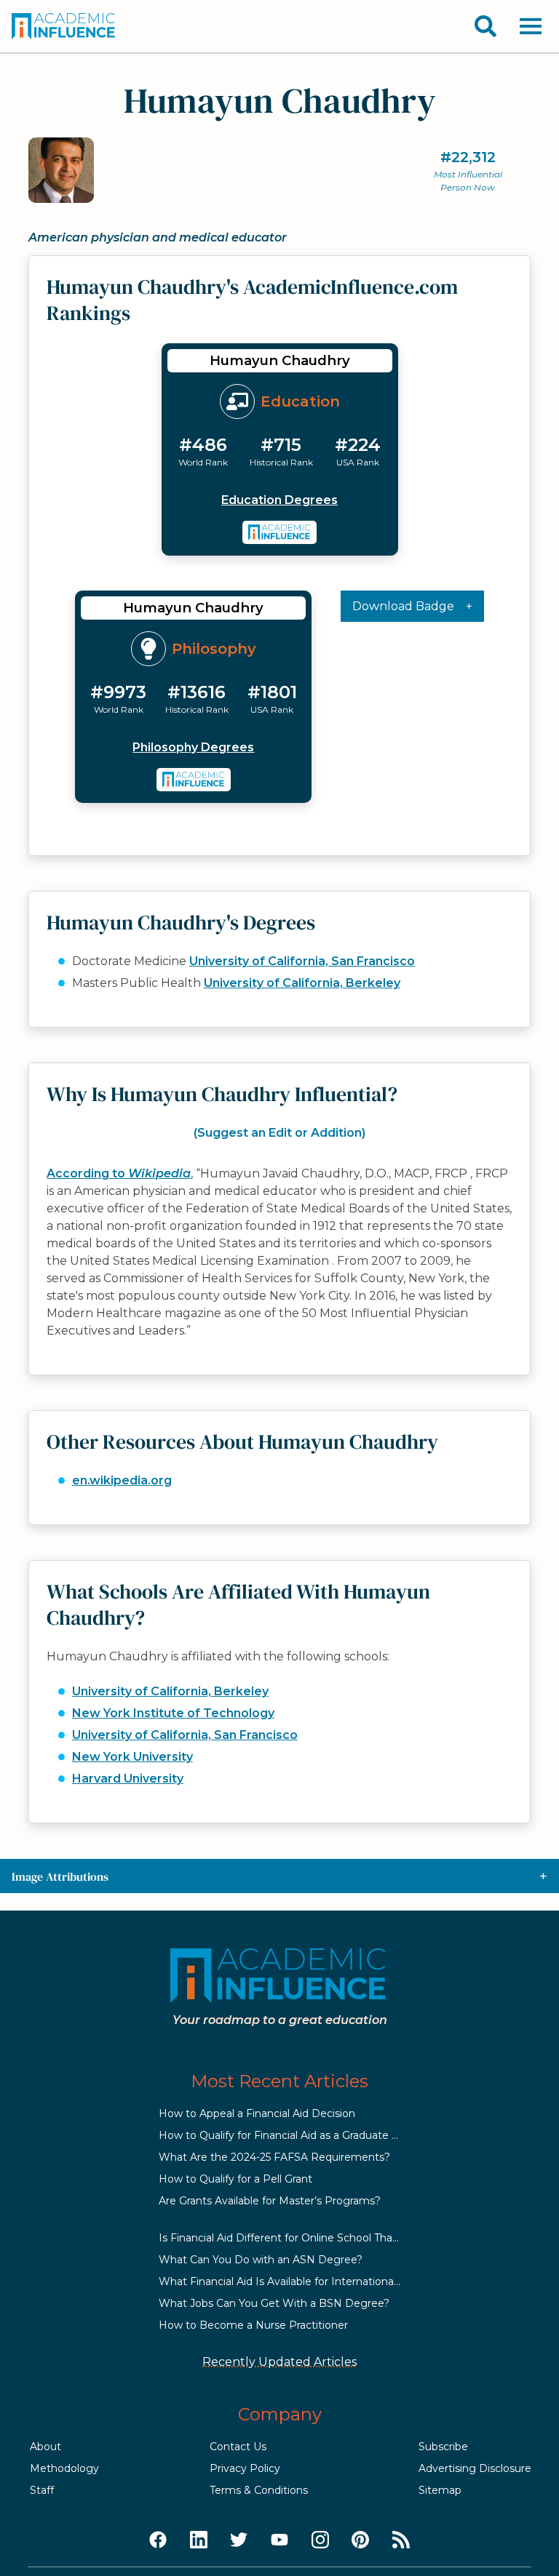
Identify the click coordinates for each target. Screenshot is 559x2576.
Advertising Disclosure (475, 2468)
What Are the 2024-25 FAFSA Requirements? (274, 2157)
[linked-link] (199, 2540)
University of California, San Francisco (302, 961)
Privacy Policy (245, 2468)
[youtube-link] (279, 2540)
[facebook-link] (158, 2540)
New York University (132, 1757)
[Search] (485, 26)
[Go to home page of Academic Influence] (64, 26)
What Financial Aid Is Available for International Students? (305, 2281)
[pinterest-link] (360, 2540)
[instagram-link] (320, 2540)
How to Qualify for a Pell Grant (235, 2179)
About (45, 2447)
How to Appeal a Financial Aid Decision (257, 2113)
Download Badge (403, 606)
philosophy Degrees (193, 747)
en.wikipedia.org (122, 1480)
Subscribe (443, 2447)
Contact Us (238, 2447)
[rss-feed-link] (401, 2540)
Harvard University (128, 1779)
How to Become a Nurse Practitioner (253, 2325)
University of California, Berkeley (302, 983)
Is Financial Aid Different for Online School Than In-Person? (308, 2238)
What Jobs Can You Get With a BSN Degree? (274, 2303)
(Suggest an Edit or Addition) (279, 1133)
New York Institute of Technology (173, 1713)
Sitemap (440, 2490)
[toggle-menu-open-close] (531, 26)
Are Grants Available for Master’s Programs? (270, 2201)
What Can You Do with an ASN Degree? (261, 2260)
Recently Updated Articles (279, 2362)
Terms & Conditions (259, 2490)
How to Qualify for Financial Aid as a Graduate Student (296, 2135)
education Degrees (279, 500)
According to (119, 1173)
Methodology (64, 2468)
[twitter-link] (239, 2540)
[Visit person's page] (280, 532)
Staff (42, 2490)
